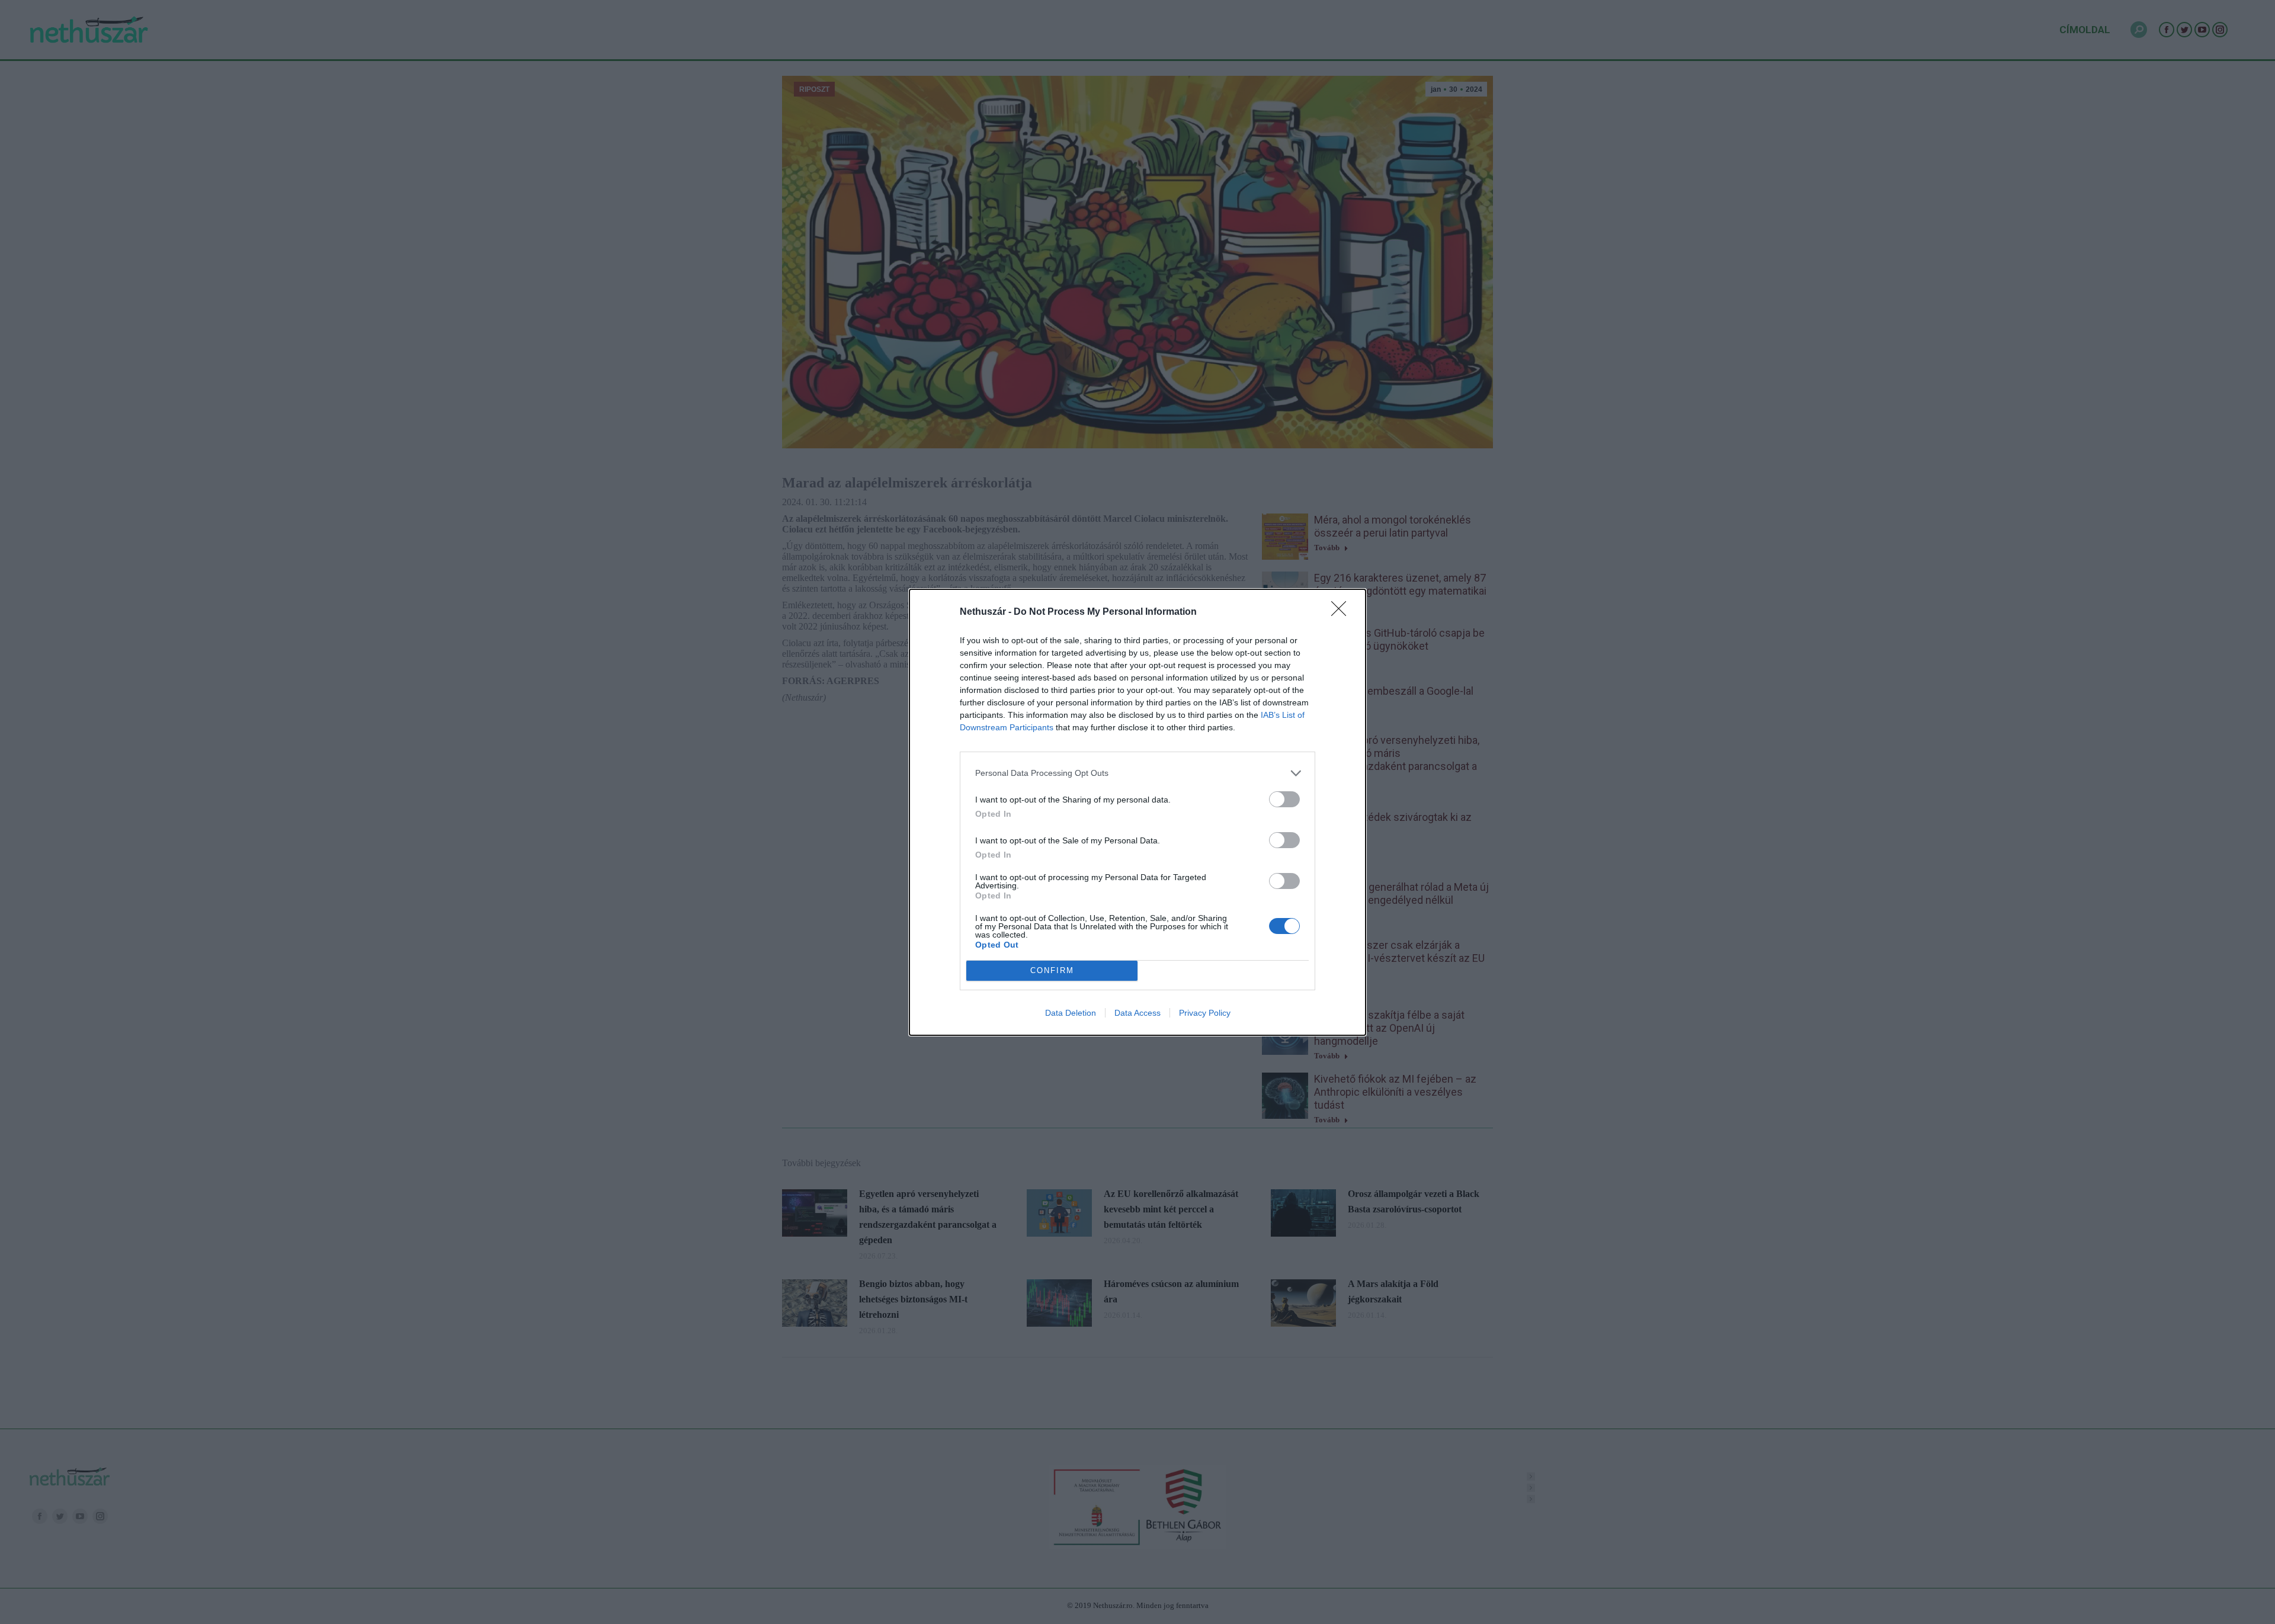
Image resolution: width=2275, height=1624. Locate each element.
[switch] (1284, 799)
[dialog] (1137, 812)
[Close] (1342, 612)
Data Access (1137, 1013)
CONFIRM (1052, 970)
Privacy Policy (1205, 1013)
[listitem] (1137, 773)
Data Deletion (1071, 1013)
